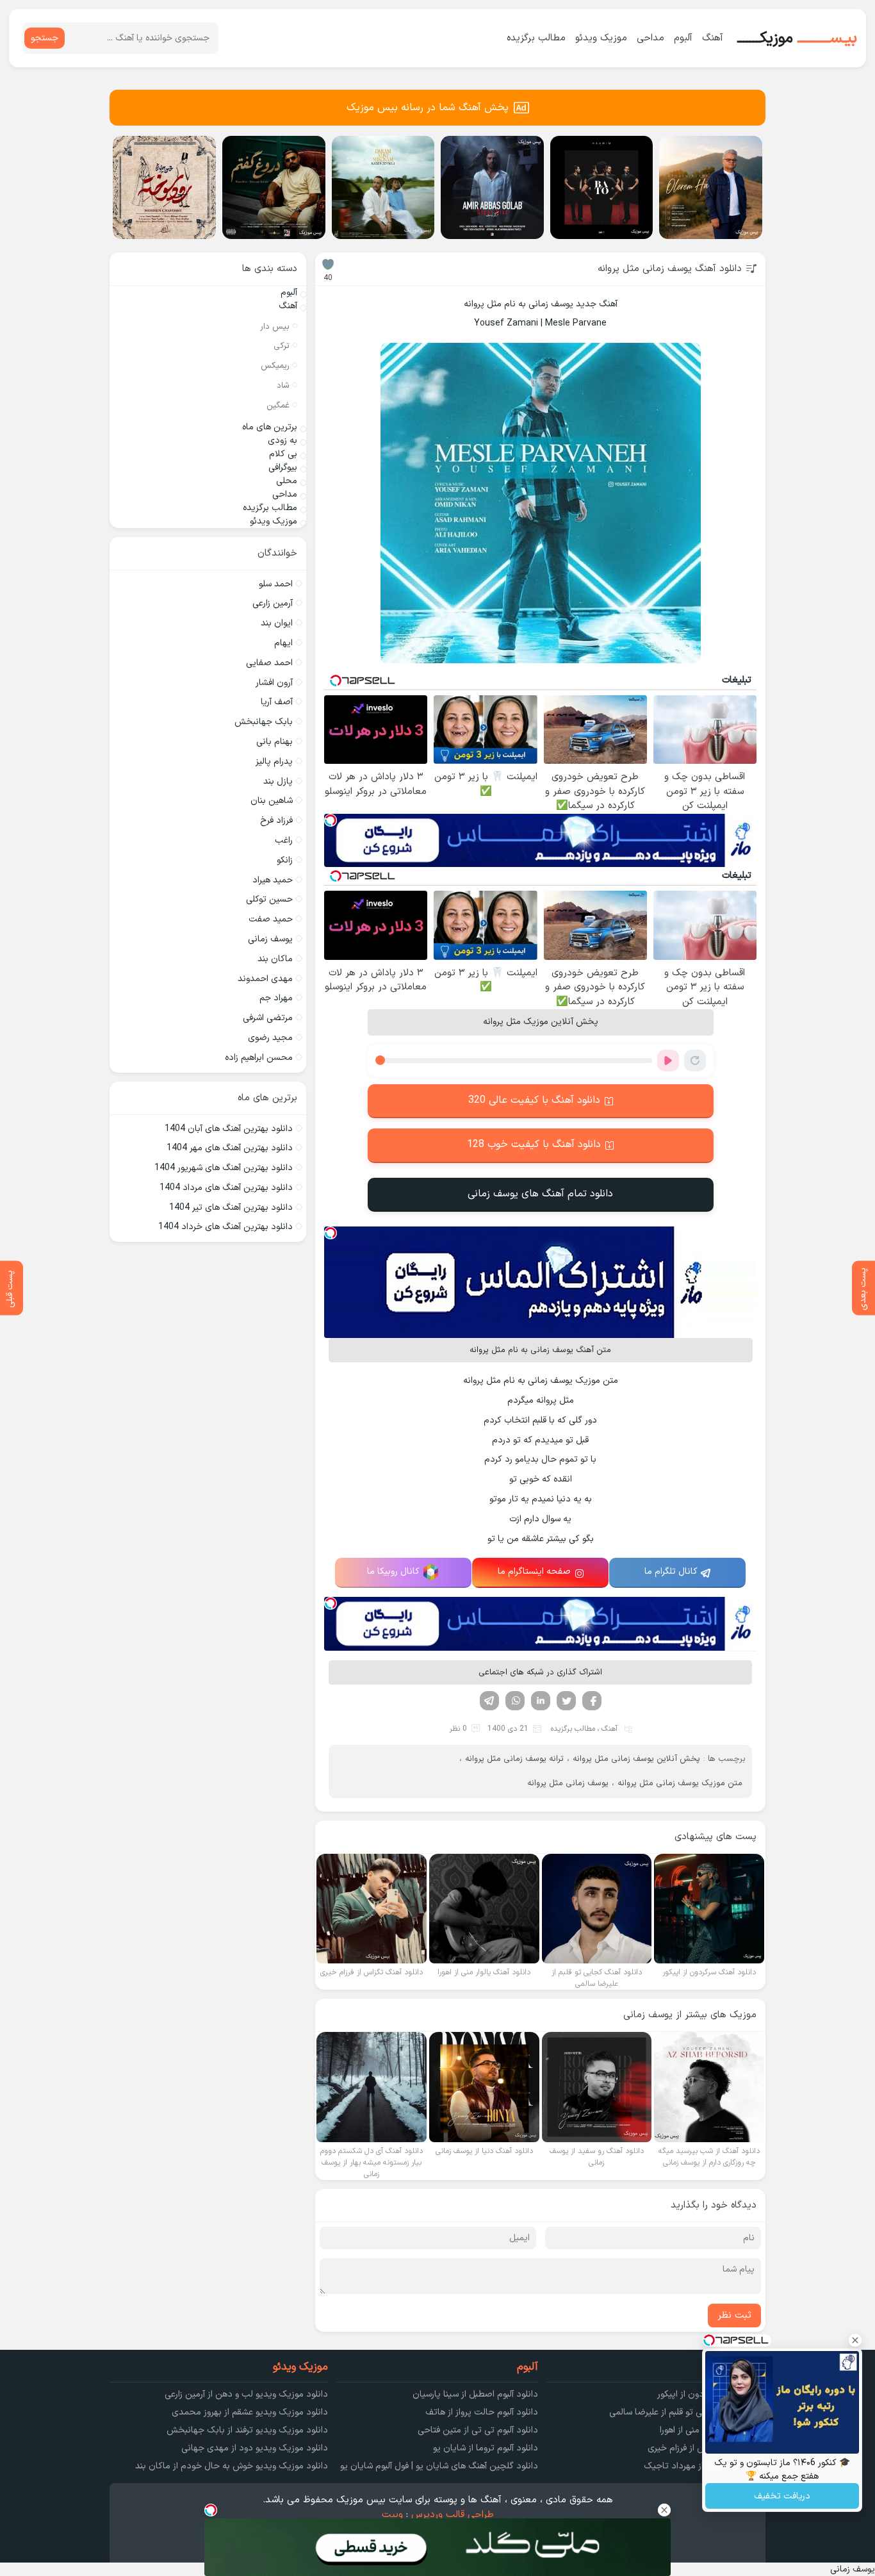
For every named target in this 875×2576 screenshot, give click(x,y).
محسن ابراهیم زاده (259, 1058)
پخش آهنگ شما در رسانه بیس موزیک (428, 108)
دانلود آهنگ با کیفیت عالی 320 (534, 1100)
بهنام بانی (274, 742)
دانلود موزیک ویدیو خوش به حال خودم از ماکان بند (232, 2466)
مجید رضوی (270, 1038)
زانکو (285, 860)
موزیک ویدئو (601, 38)
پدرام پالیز (274, 762)
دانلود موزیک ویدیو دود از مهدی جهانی (255, 2448)
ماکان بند (275, 959)
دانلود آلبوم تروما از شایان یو (486, 2448)
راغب (284, 840)
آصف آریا (277, 702)
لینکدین (541, 1701)
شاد (283, 386)
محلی (287, 481)
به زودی (282, 441)
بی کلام (283, 454)
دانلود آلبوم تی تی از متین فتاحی (478, 2430)
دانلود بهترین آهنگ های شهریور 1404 (224, 1168)
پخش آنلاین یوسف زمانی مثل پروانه (636, 1759)
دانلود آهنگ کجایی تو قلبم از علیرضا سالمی (687, 2412)
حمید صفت (271, 919)
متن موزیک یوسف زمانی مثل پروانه (680, 1783)
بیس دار (275, 327)
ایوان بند (277, 623)
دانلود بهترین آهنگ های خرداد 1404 (225, 1227)
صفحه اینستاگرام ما (534, 1572)
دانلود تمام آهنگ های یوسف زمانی (540, 1194)
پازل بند (278, 781)
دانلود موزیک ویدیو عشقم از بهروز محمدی (250, 2412)
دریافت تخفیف (782, 2496)
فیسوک (592, 1701)
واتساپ (515, 1701)
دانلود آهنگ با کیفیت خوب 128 (534, 1144)
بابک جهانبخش (264, 722)
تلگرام (489, 1701)
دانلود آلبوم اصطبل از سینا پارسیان (475, 2394)
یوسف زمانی (270, 939)
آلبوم (683, 38)
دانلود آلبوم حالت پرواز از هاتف (482, 2412)
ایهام (283, 643)
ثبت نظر (734, 2316)
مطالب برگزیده (536, 38)
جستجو (45, 38)
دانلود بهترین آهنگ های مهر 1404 (230, 1148)
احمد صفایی (269, 663)
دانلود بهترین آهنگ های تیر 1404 (231, 1208)
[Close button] (855, 2340)
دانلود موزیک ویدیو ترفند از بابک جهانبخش (247, 2430)
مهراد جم (276, 998)
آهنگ (713, 38)
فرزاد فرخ (276, 821)
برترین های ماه (270, 427)
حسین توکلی (269, 899)
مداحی (650, 38)
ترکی (282, 346)
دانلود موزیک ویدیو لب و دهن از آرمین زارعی (246, 2394)
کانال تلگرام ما (671, 1572)
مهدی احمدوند (265, 979)
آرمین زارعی (273, 603)
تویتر (566, 1701)
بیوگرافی (283, 467)
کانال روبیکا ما (393, 1572)
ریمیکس (275, 366)
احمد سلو (276, 584)
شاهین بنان (272, 801)
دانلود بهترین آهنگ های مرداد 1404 (226, 1188)
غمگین (278, 406)
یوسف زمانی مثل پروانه (568, 1783)
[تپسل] (331, 820)
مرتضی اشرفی (268, 1018)
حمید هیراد (273, 880)
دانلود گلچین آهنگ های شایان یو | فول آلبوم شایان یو (439, 2466)
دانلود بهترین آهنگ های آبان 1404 (229, 1129)
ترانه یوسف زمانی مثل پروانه (514, 1759)
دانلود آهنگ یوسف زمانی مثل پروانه (670, 269)
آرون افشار (274, 683)
